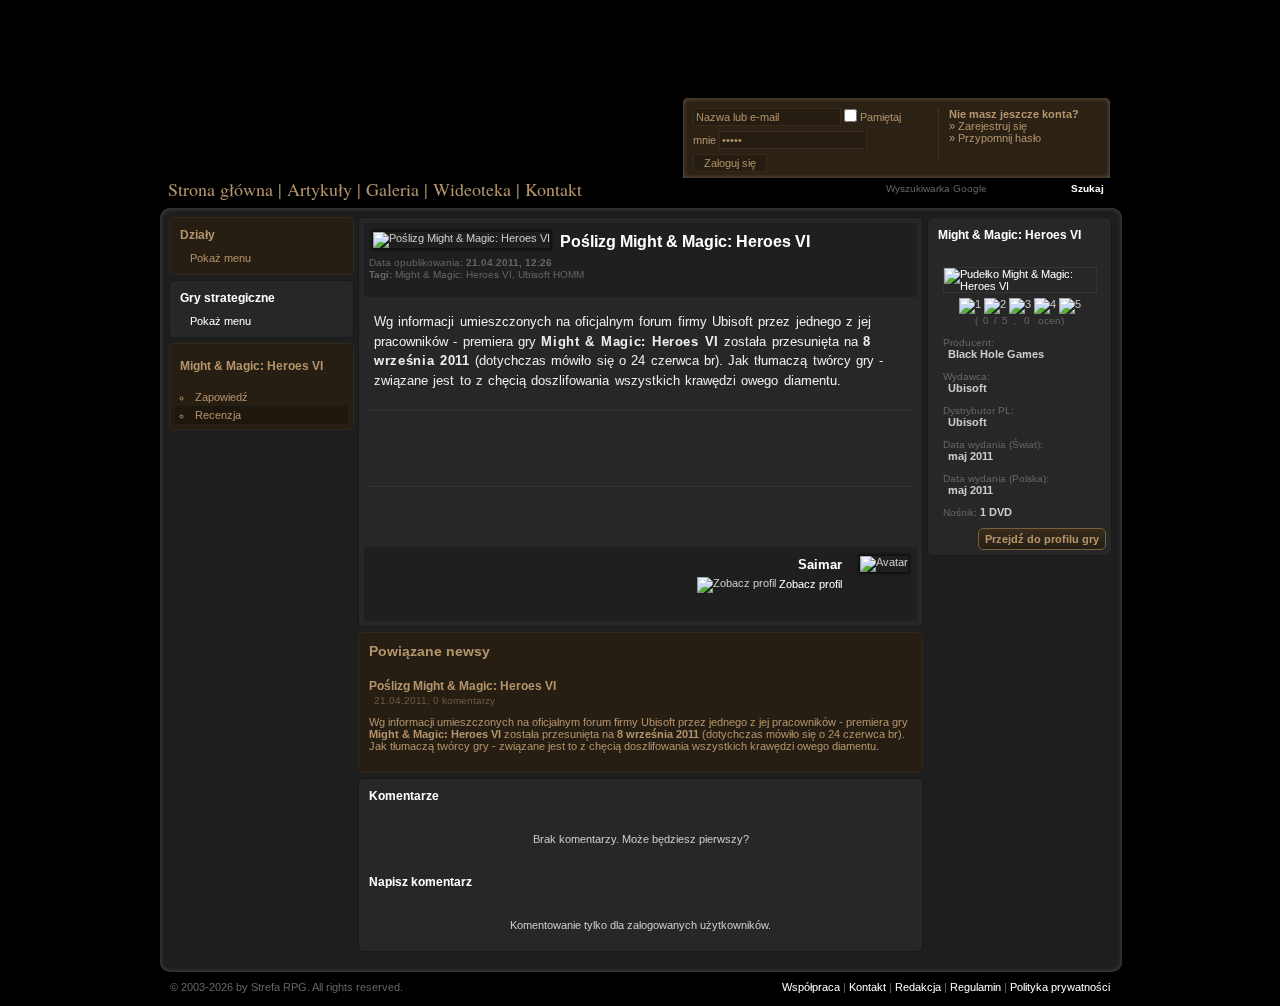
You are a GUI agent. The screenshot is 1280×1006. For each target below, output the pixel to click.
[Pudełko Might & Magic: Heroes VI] (1020, 286)
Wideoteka (472, 189)
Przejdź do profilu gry (1042, 539)
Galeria (392, 189)
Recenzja (218, 415)
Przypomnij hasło (999, 138)
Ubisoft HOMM (551, 274)
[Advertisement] (641, 446)
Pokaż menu (220, 258)
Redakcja (918, 987)
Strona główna (220, 189)
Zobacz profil (810, 584)
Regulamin (975, 987)
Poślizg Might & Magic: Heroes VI (462, 686)
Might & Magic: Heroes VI (453, 274)
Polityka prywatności (1060, 987)
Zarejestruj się (992, 126)
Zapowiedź (221, 397)
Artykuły (319, 189)
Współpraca (811, 987)
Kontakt (553, 189)
